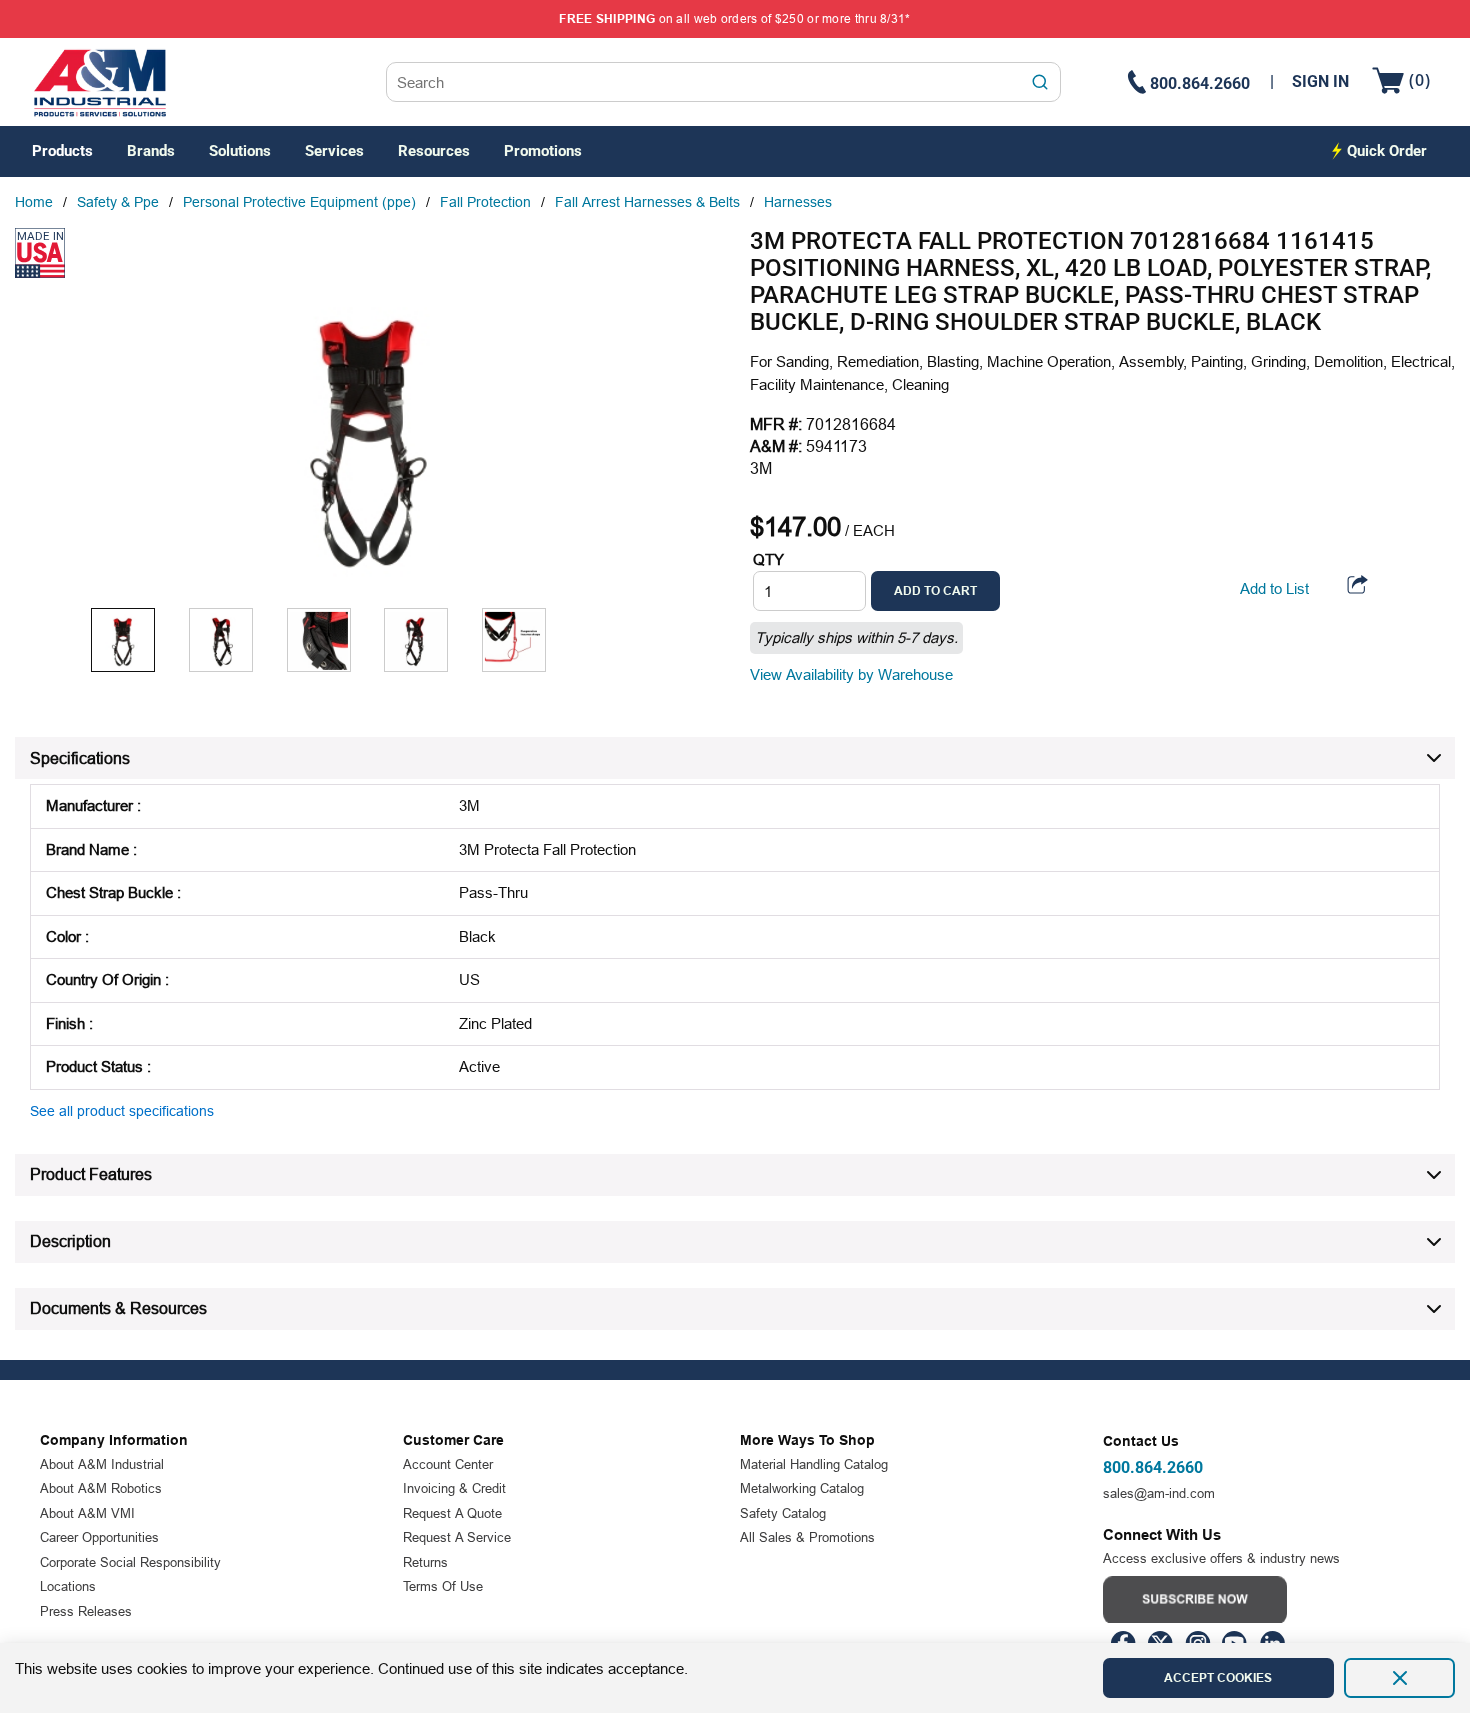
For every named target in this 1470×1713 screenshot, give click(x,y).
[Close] (1399, 1678)
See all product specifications (122, 1111)
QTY (768, 559)
